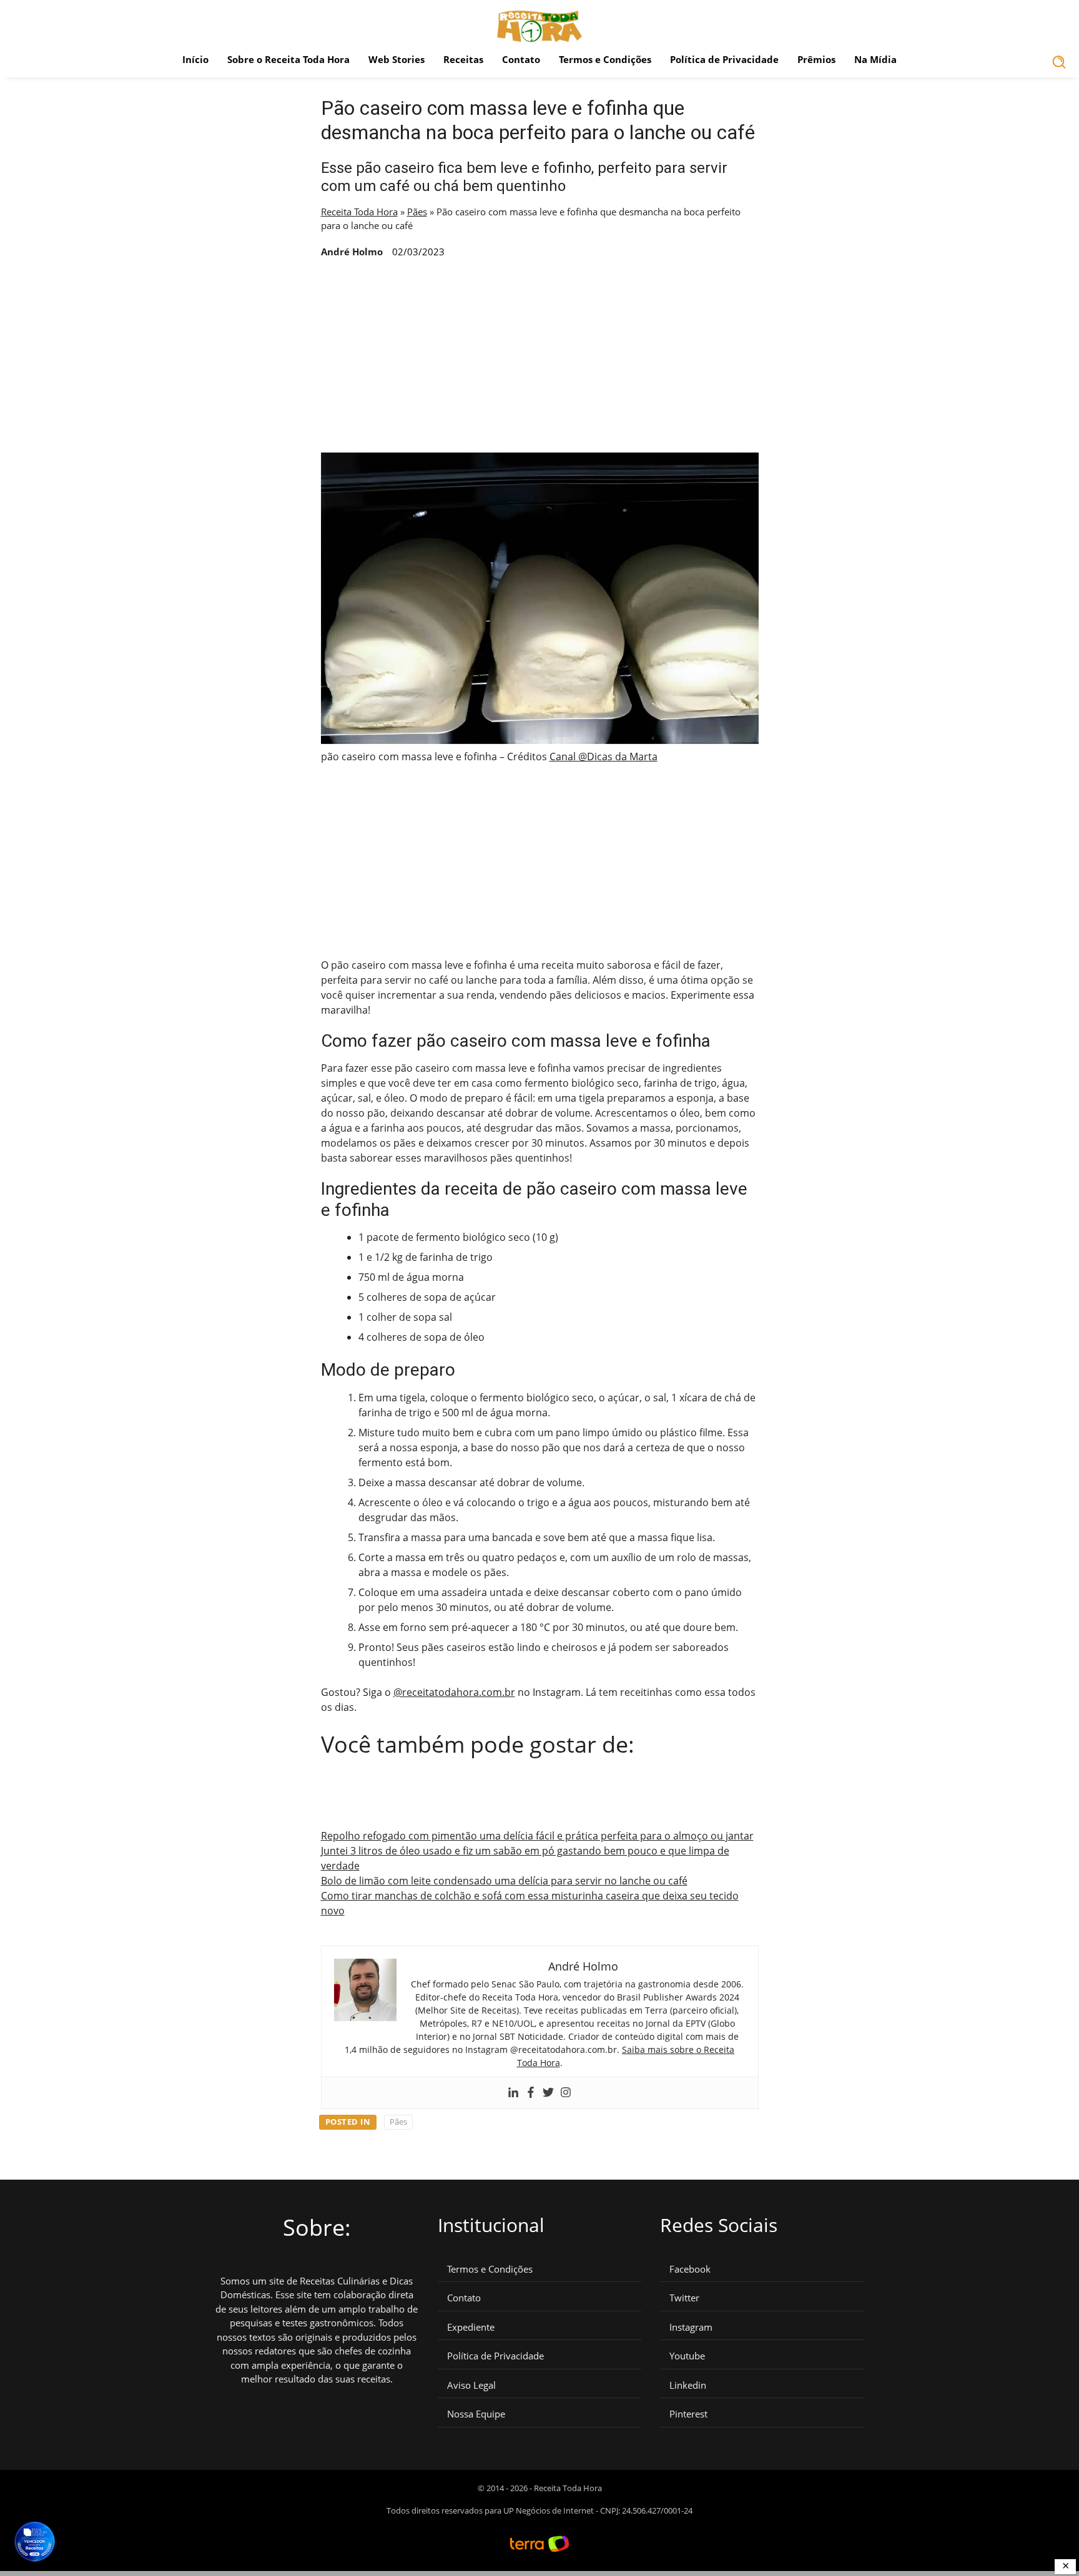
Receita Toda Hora (359, 212)
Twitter (684, 2298)
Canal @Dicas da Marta (604, 757)
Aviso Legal (471, 2385)
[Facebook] (531, 2093)
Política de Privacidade (724, 59)
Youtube (687, 2356)
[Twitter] (548, 2093)
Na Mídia (875, 59)
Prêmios (816, 59)
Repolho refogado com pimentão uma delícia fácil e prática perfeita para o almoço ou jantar (537, 1836)
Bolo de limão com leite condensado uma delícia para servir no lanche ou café (504, 1881)
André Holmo (352, 252)
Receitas (463, 59)
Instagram (691, 2327)
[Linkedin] (513, 2093)
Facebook (690, 2269)
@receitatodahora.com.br (454, 1692)
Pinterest (688, 2414)
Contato (521, 59)
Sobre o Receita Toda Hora (288, 59)
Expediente (471, 2327)
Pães (417, 212)
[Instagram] (566, 2093)
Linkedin (688, 2385)
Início (195, 59)
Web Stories (397, 59)
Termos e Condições (605, 59)
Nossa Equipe (476, 2414)
